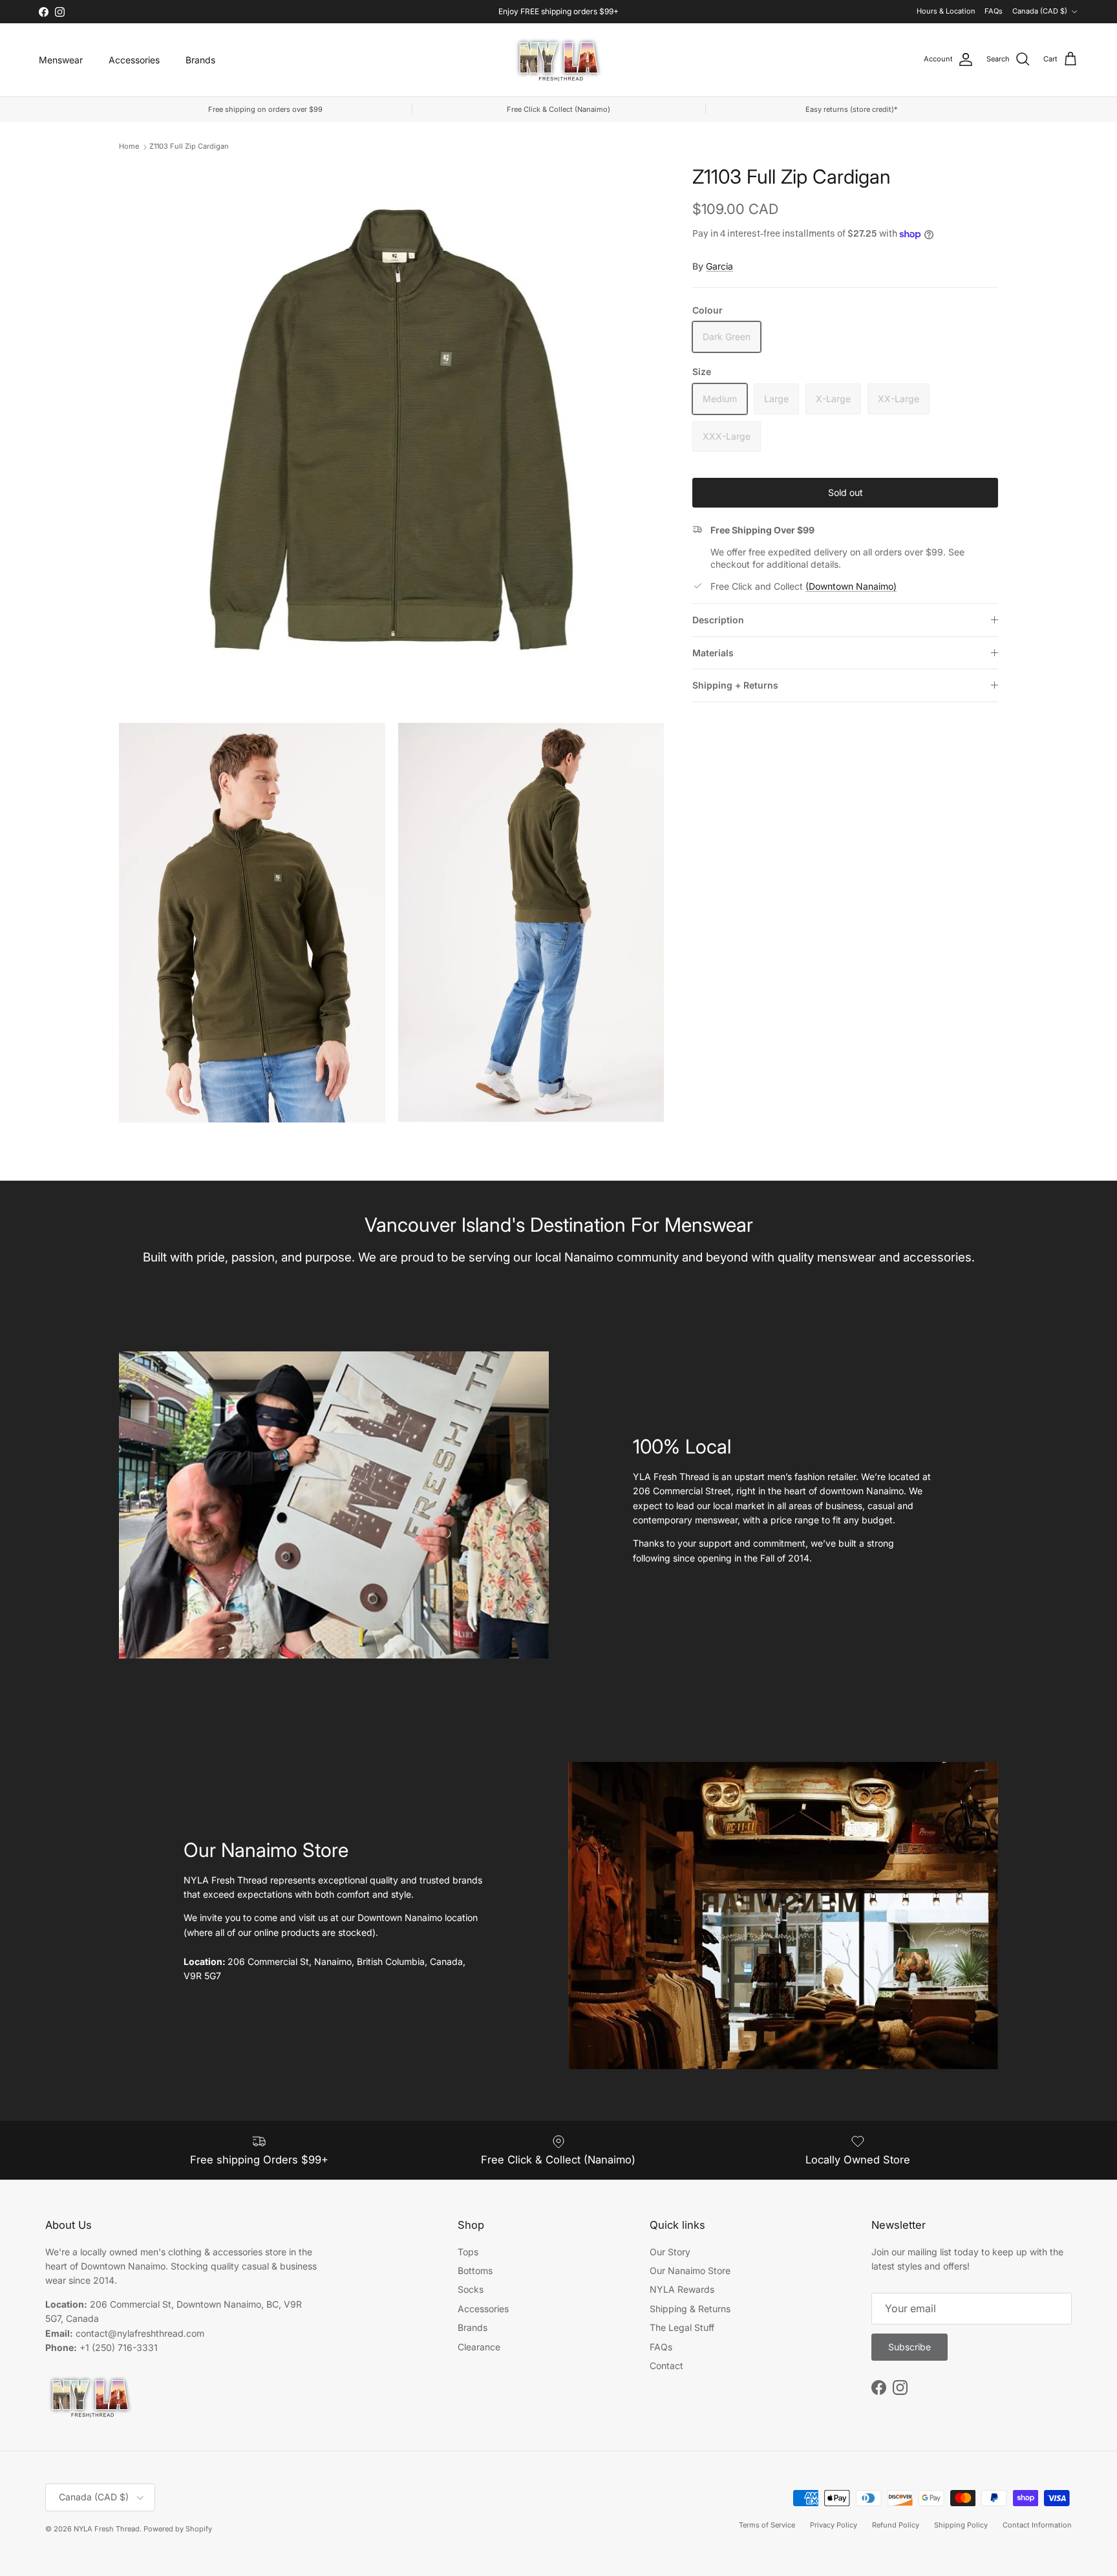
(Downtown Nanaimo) (851, 586)
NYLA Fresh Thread (107, 2529)
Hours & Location (946, 11)
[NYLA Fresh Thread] (559, 60)
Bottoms (475, 2270)
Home (129, 146)
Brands (200, 60)
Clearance (479, 2347)
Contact (666, 2366)
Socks (471, 2289)
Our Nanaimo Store (690, 2270)
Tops (468, 2252)
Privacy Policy (834, 2525)
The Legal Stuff (682, 2327)
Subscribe (910, 2347)
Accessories (134, 60)
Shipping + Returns (735, 685)
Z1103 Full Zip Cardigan (189, 146)
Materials (713, 653)
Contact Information (1037, 2525)
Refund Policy (896, 2525)
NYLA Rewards (682, 2289)
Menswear (61, 60)
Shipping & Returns (690, 2309)
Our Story (670, 2252)
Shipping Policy (961, 2525)
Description (718, 620)
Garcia (719, 266)
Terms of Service (767, 2525)
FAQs (994, 11)
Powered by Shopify (178, 2529)
